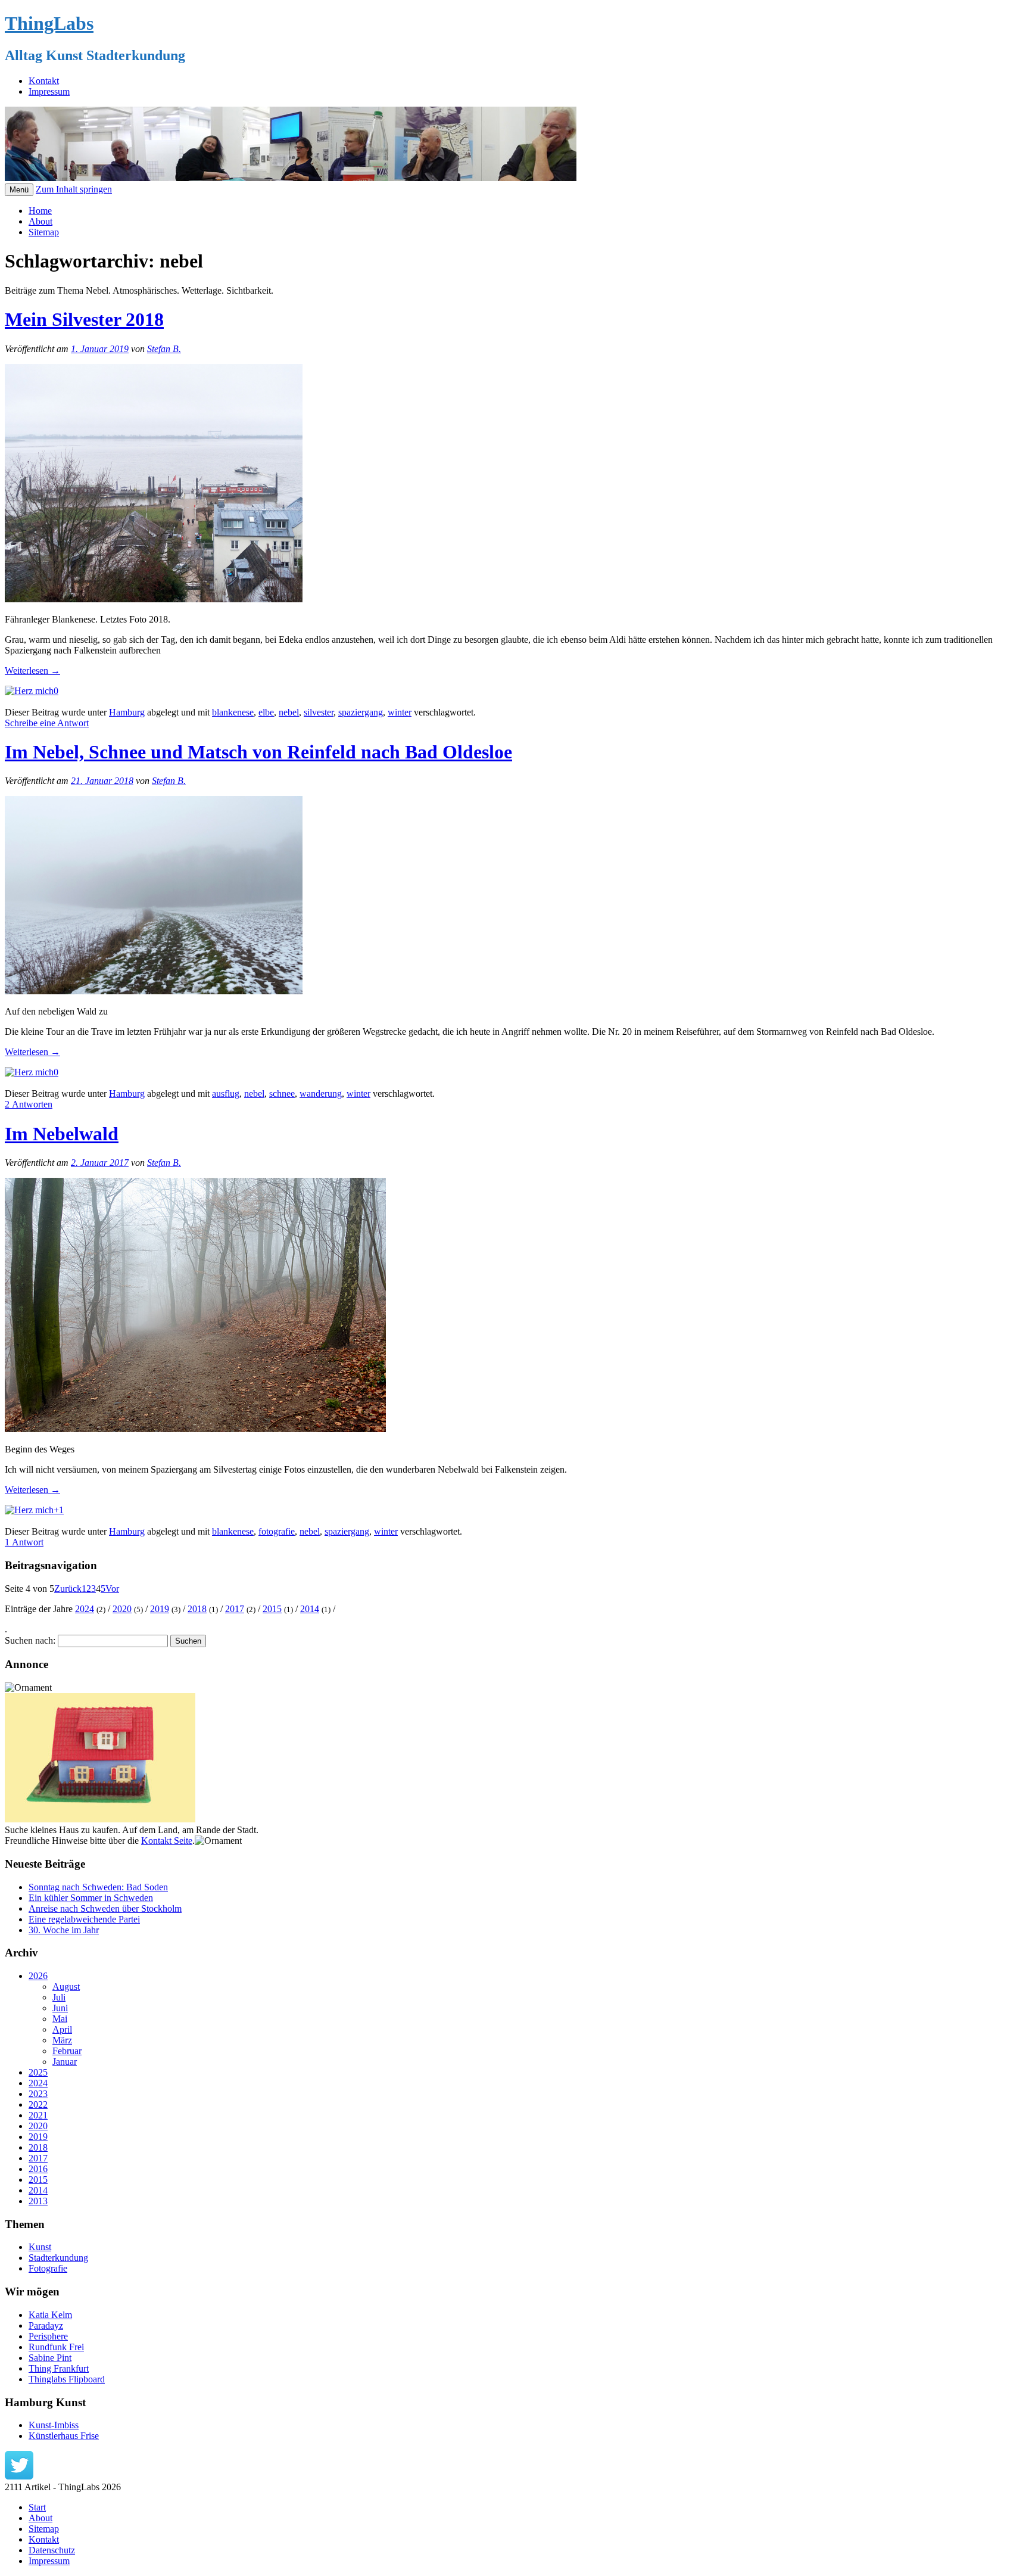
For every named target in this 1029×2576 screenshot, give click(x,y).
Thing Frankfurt (59, 2368)
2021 (38, 2115)
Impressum (49, 91)
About (40, 221)
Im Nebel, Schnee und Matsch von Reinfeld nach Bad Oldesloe (258, 752)
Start (37, 2507)
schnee (282, 1093)
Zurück (68, 1589)
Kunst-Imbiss (54, 2425)
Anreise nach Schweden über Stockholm (105, 1908)
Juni (60, 2008)
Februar (67, 2051)
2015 (272, 1609)
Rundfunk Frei (56, 2347)
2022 (38, 2104)
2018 (197, 1609)
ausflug (226, 1093)
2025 (38, 2072)
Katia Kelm (50, 2315)
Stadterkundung (58, 2258)
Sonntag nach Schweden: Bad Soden (98, 1887)
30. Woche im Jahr (64, 1930)
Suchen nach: (30, 1640)
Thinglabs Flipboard (67, 2379)
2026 (38, 1976)
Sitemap (44, 232)
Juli (59, 1997)
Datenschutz (52, 2550)
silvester (319, 712)
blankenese (233, 712)
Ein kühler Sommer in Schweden (91, 1898)
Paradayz (46, 2325)
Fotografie (48, 2268)
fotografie (277, 1531)
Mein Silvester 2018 (84, 319)
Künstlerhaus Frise (64, 2436)
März (62, 2040)
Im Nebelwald (62, 1134)
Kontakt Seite (167, 1841)
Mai (60, 2019)
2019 (160, 1609)
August (66, 1987)
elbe (266, 712)
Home (40, 211)
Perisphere (48, 2336)
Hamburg (127, 712)
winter (400, 712)
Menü (19, 190)
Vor (112, 1589)
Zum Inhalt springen (74, 189)
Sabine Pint (50, 2358)
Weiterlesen (32, 671)
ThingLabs (49, 23)
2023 (38, 2094)
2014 (310, 1609)
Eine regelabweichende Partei (84, 1919)
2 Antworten (29, 1104)
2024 (85, 1609)
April (62, 2029)
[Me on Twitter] (19, 2476)
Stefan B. (164, 349)
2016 (38, 2169)
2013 (38, 2201)
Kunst (40, 2247)
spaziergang (361, 712)
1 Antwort (24, 1542)
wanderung (321, 1093)
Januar (65, 2062)
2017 (235, 1609)
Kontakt (44, 81)
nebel (289, 712)
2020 (122, 1609)
